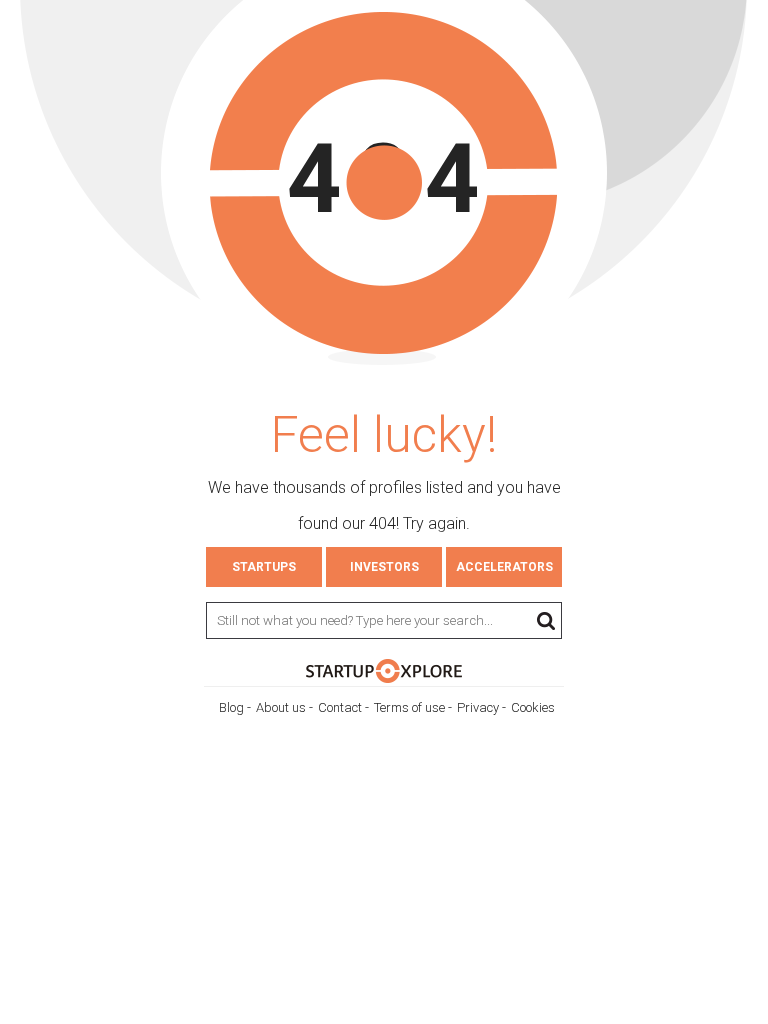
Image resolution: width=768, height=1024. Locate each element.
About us (281, 707)
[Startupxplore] (384, 678)
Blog (231, 707)
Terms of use (409, 707)
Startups (264, 567)
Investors (384, 567)
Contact (340, 707)
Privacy (478, 707)
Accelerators (504, 567)
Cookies (533, 707)
